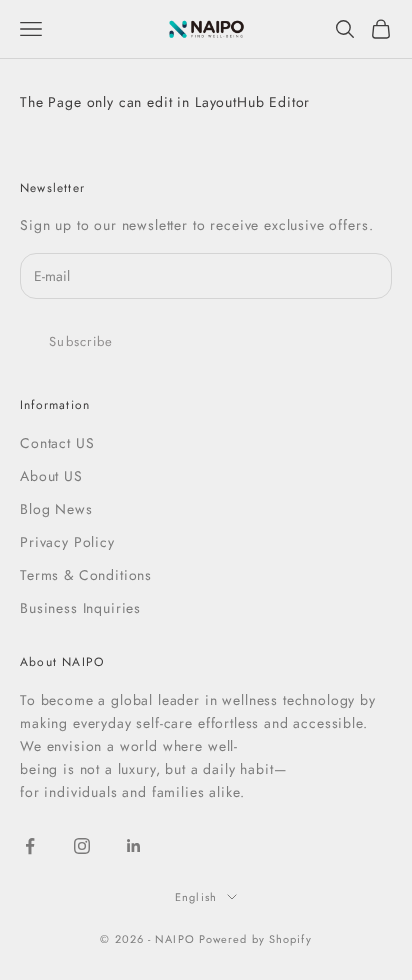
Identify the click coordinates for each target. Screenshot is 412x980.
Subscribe (81, 341)
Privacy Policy (67, 542)
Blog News (56, 509)
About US (51, 476)
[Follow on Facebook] (30, 846)
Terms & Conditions (86, 575)
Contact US (57, 443)
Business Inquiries (80, 608)
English (196, 897)
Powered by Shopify (255, 939)
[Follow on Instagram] (82, 846)
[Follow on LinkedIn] (134, 846)
